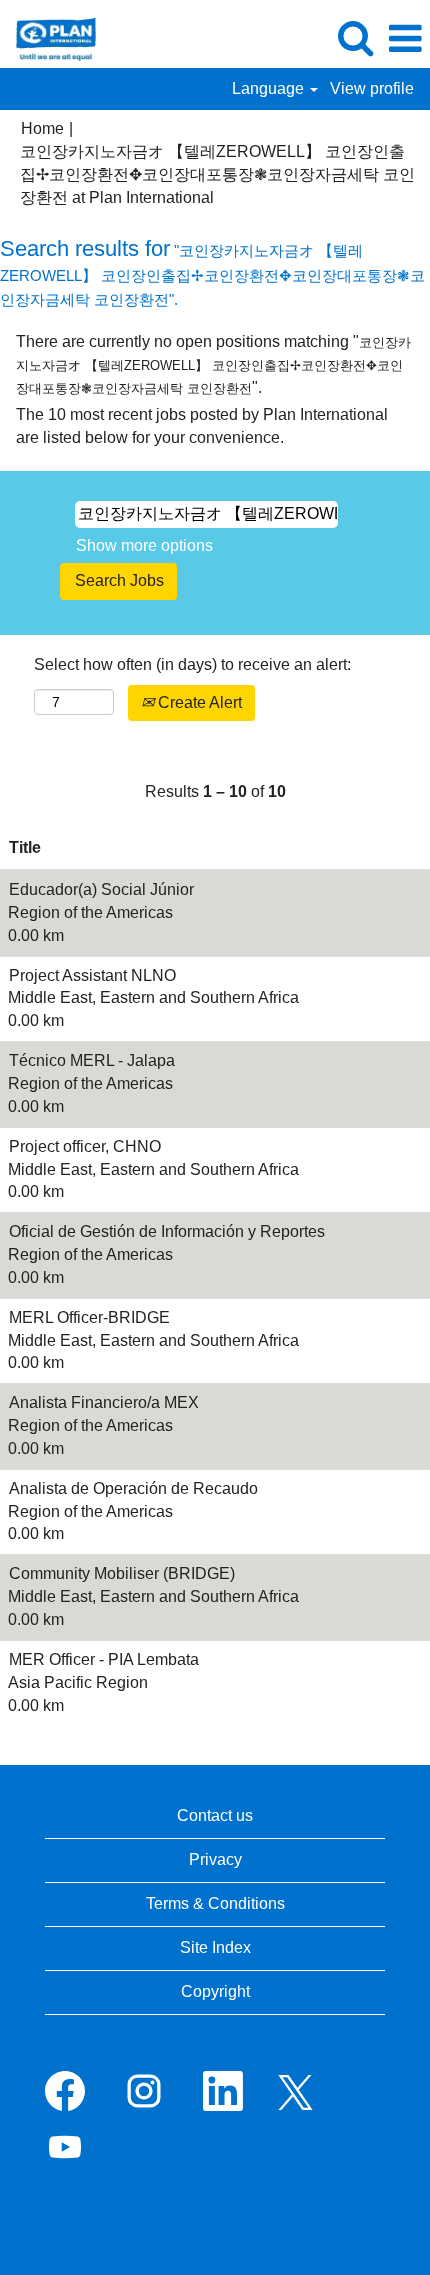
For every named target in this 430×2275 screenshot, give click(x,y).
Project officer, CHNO (85, 1146)
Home (42, 128)
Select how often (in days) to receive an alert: (192, 664)
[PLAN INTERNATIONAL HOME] (48, 37)
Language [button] (270, 88)
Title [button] (25, 847)
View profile (372, 88)
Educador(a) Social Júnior (101, 889)
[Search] (355, 38)
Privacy (215, 1859)
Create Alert (198, 702)
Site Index (215, 1947)
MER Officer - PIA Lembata (104, 1659)
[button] (405, 39)
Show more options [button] (144, 545)
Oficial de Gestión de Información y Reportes (167, 1231)
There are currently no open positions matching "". (213, 364)
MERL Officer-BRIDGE (89, 1317)
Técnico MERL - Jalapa (92, 1060)
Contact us (215, 1815)
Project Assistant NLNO (92, 975)
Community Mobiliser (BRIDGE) (122, 1573)
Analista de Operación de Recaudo (133, 1488)
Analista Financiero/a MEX (104, 1402)
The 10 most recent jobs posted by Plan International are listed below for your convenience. (202, 426)
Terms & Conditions (215, 1903)
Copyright (215, 1991)
